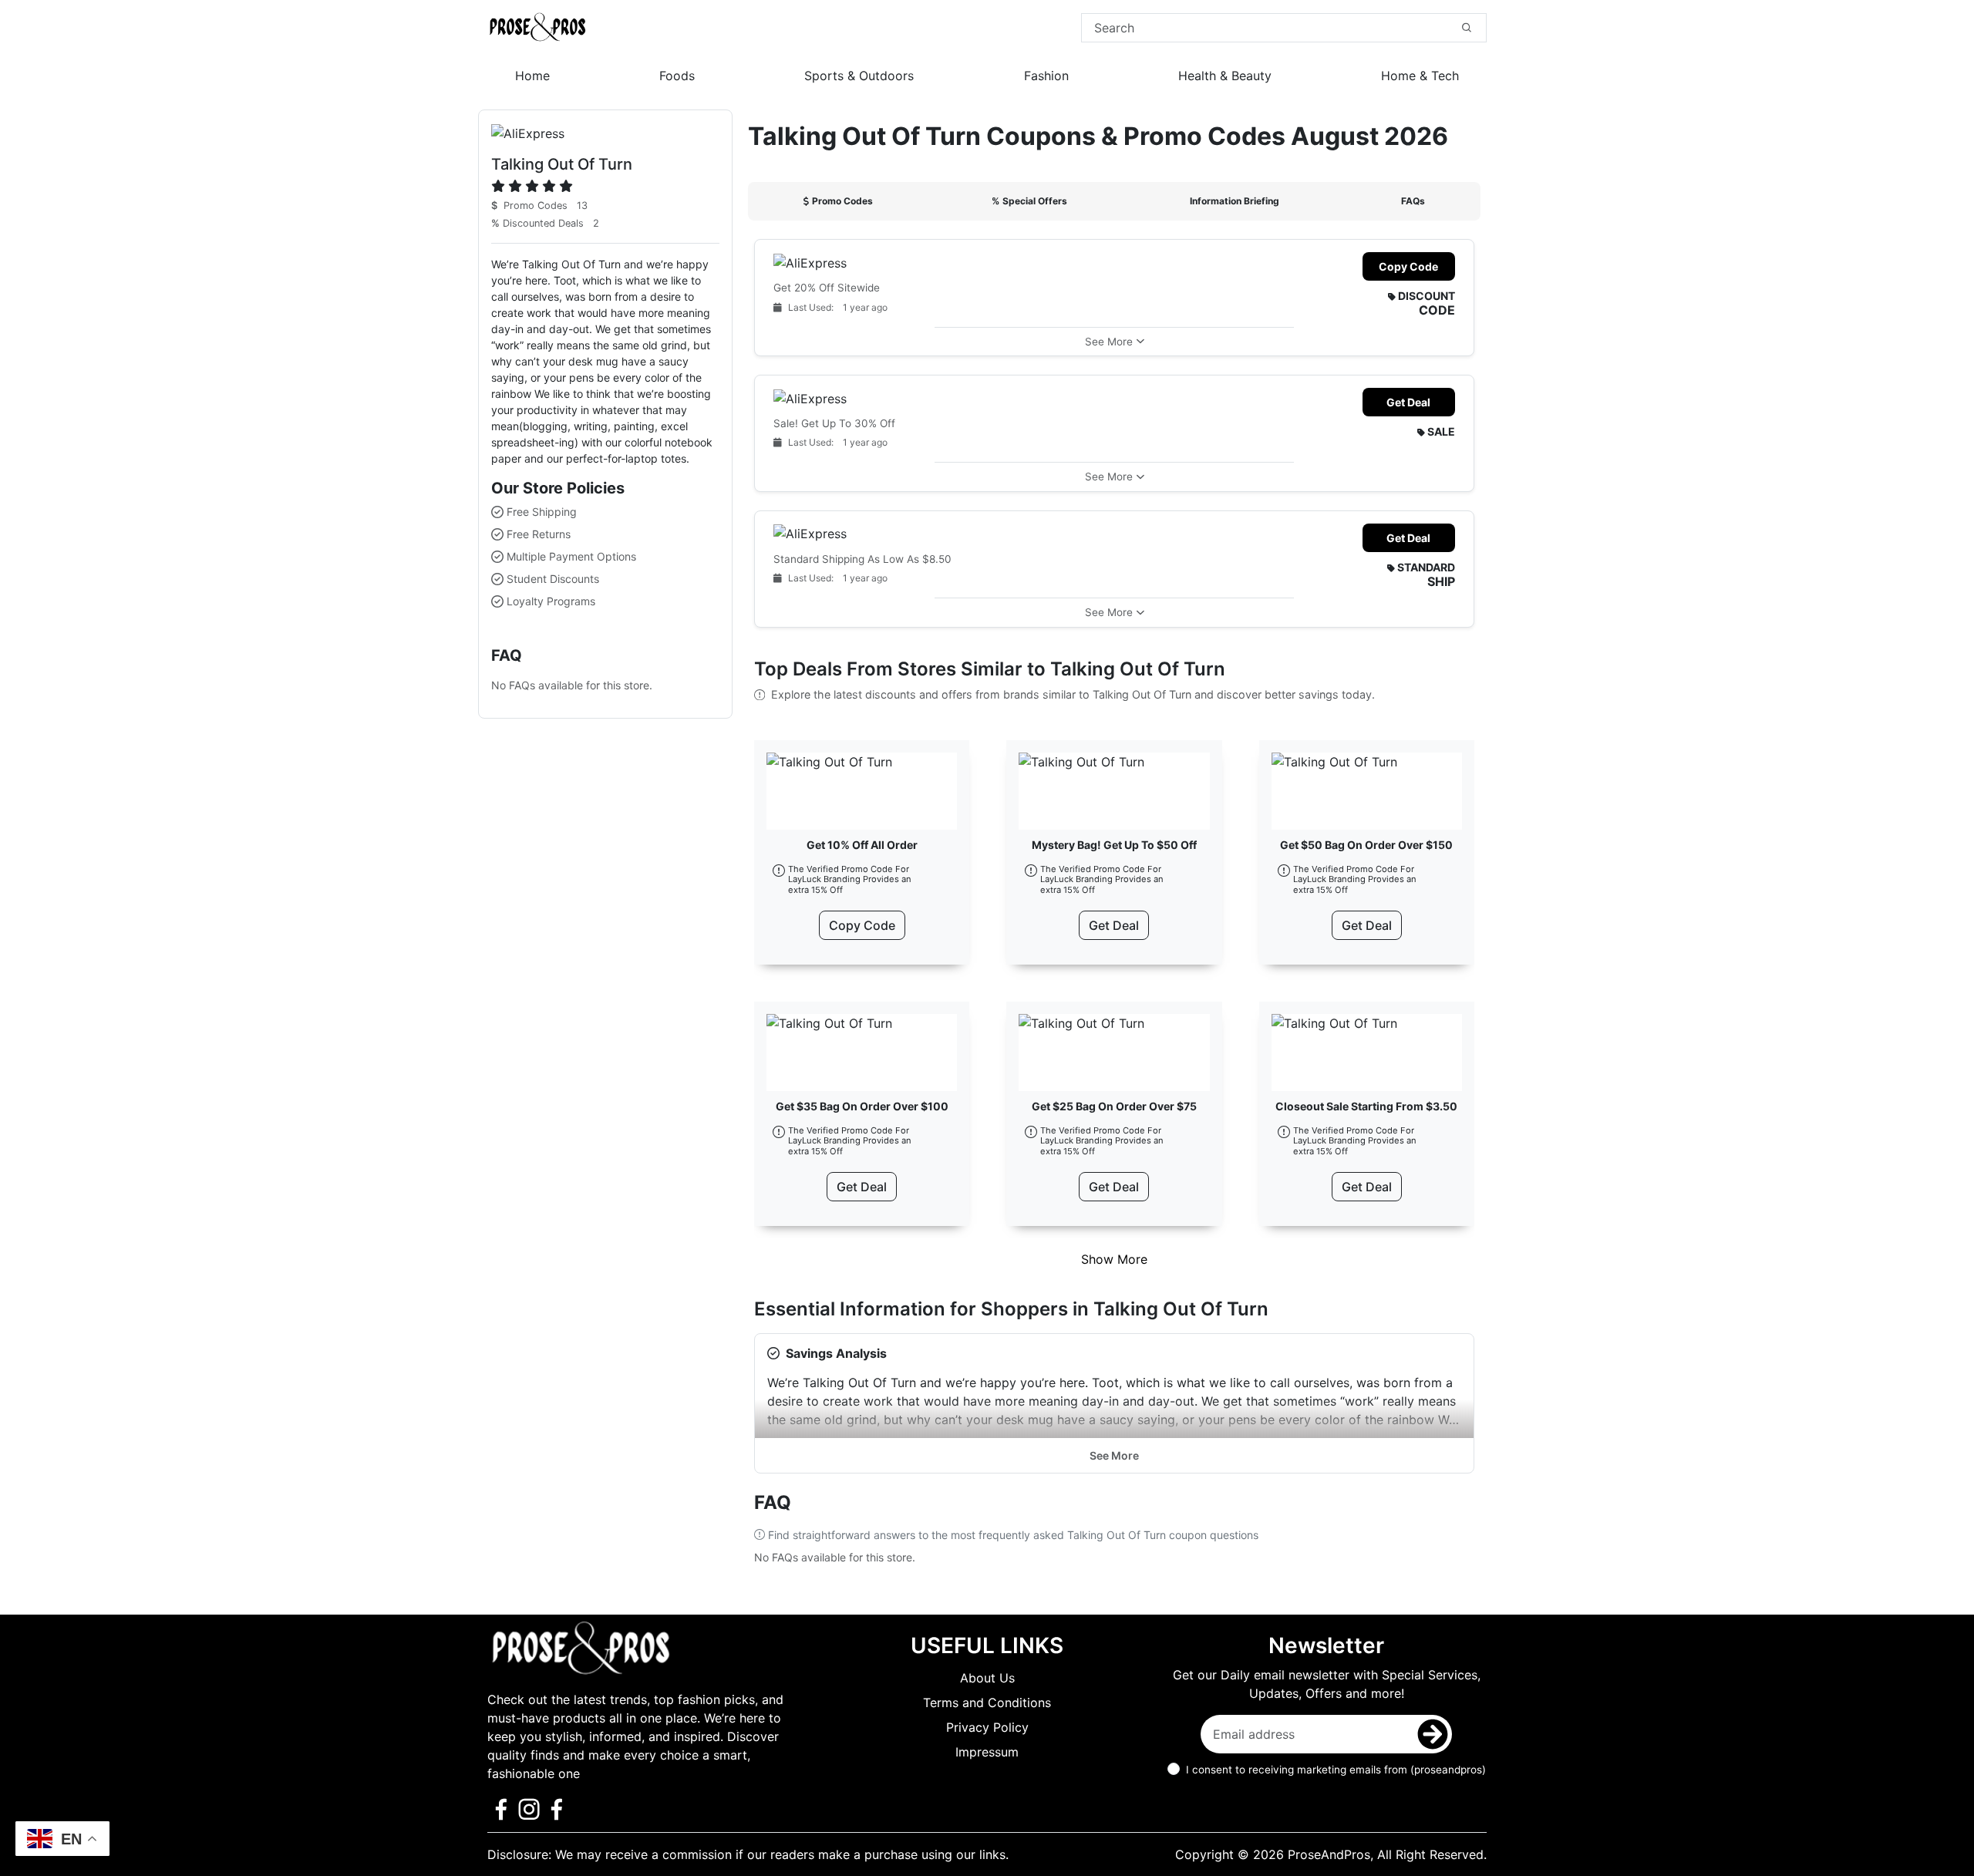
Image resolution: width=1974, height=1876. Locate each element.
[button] (1114, 341)
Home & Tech (1420, 76)
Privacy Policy (987, 1727)
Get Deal (1408, 402)
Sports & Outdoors (859, 76)
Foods (677, 76)
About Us (987, 1678)
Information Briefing (1235, 201)
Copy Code (1408, 266)
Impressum (987, 1752)
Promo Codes (842, 201)
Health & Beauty (1225, 76)
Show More (1114, 1259)
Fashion (1046, 76)
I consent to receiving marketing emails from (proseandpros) (1336, 1770)
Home (532, 76)
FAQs (1413, 201)
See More (1114, 1455)
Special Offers (1029, 201)
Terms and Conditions (987, 1703)
